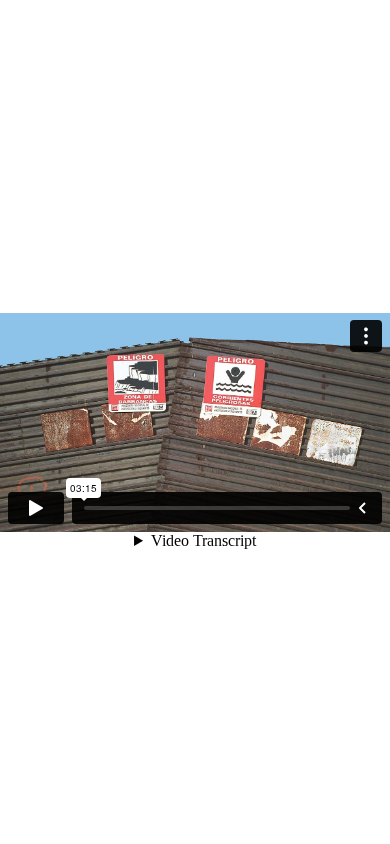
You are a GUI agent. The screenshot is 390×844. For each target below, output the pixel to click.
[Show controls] (362, 508)
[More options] (366, 336)
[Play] (36, 508)
